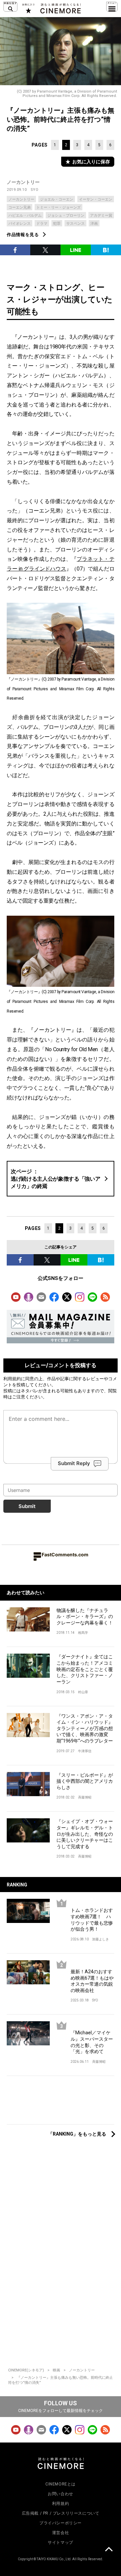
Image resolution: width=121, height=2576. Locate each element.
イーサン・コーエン (96, 199)
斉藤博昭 (85, 1797)
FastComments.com (65, 1554)
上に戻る (109, 2550)
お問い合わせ (61, 2494)
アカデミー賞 (101, 216)
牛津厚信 (85, 1751)
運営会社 (61, 2533)
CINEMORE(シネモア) (26, 2370)
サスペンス (75, 224)
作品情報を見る (23, 235)
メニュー (112, 7)
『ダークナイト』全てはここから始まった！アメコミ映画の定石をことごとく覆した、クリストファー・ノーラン (85, 1669)
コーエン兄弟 (19, 207)
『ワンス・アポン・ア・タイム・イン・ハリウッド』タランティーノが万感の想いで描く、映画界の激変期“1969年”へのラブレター (85, 1728)
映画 (56, 2370)
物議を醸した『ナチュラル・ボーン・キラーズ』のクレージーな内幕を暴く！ (85, 1617)
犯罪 (57, 224)
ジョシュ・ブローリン (66, 216)
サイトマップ (61, 2542)
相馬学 (83, 1633)
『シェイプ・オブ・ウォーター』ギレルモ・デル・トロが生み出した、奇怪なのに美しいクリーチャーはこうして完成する (85, 1834)
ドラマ (42, 224)
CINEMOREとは (61, 2484)
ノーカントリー (23, 182)
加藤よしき (100, 1939)
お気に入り (28, 8)
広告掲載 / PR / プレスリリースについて (61, 2513)
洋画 (94, 224)
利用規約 (12, 1379)
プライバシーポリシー (61, 2523)
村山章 (83, 1692)
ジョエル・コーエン (57, 199)
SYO (35, 190)
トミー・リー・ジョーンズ (58, 207)
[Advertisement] (61, 2104)
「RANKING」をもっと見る (77, 2134)
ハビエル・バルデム (25, 216)
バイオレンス (19, 224)
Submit (27, 1506)
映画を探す (10, 7)
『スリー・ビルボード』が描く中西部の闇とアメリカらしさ (85, 1781)
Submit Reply (74, 1463)
